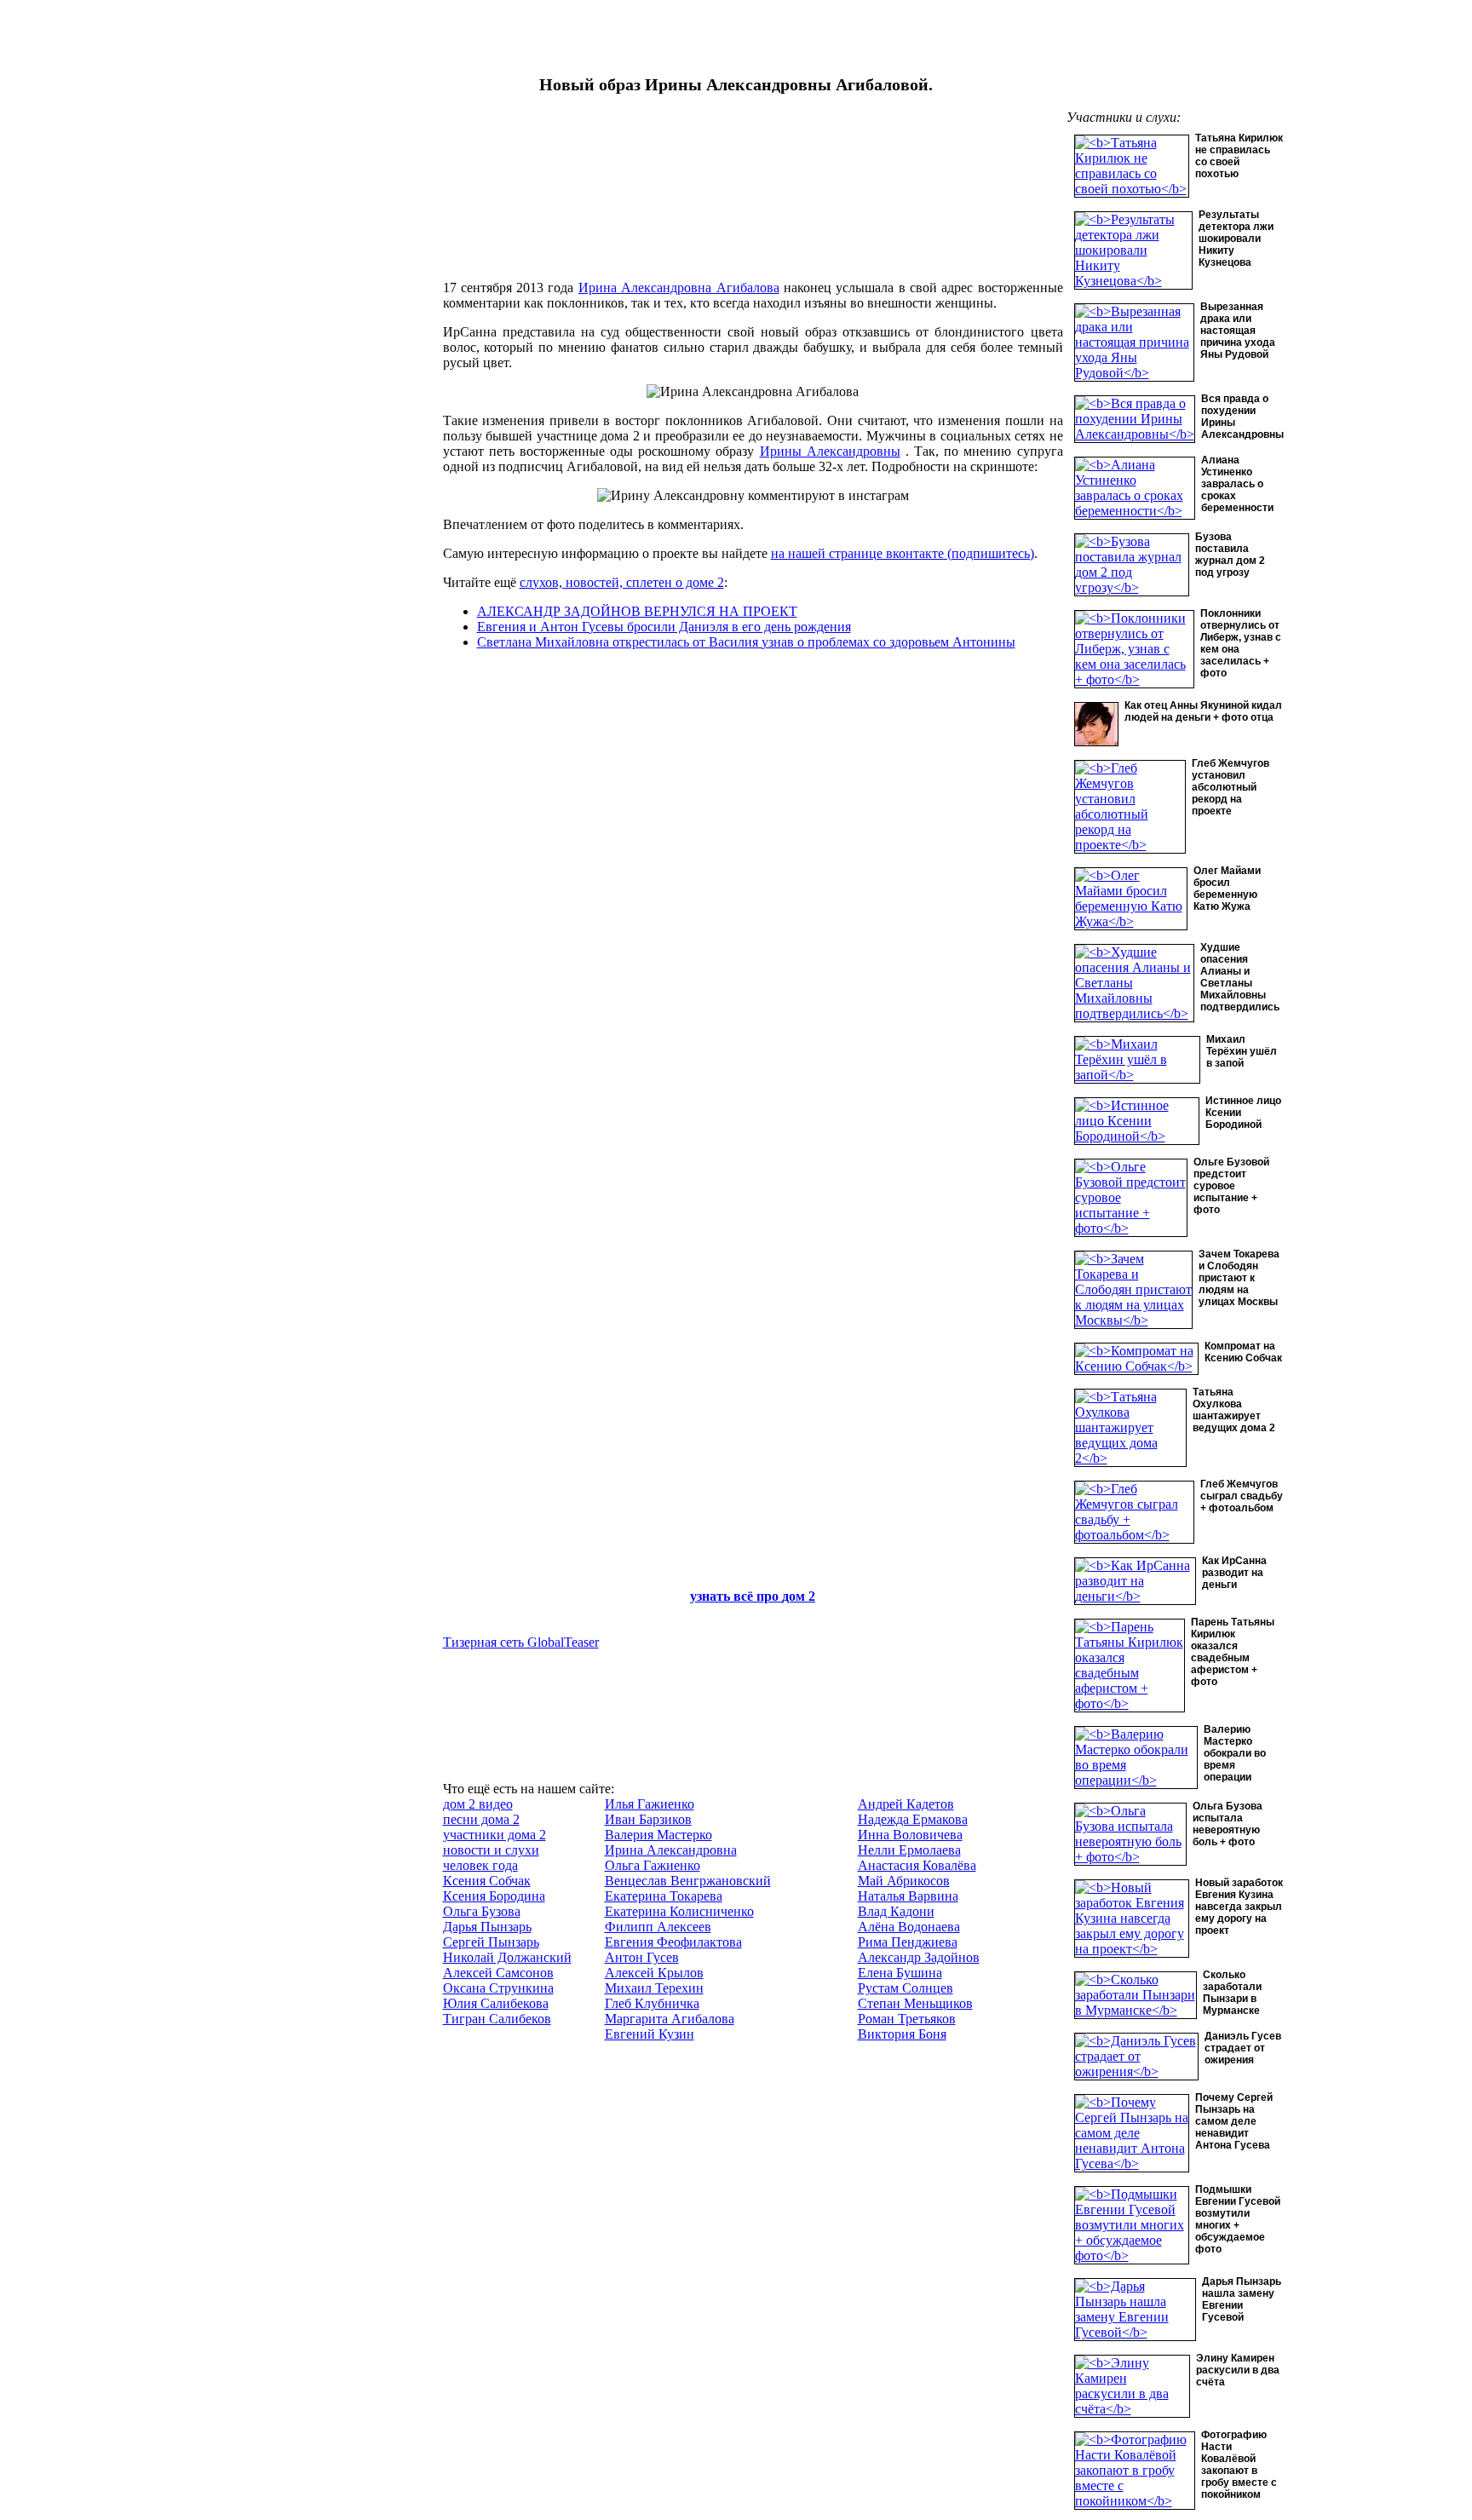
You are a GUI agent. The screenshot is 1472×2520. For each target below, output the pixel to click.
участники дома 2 (494, 1835)
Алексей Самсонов (498, 1973)
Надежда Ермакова (913, 1819)
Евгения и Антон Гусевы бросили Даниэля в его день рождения (664, 627)
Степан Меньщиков (915, 2003)
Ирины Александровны (830, 451)
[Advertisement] (312, 396)
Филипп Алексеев (658, 1927)
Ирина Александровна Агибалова (679, 288)
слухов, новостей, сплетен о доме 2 (622, 582)
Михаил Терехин (654, 1988)
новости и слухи (491, 1850)
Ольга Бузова (482, 1911)
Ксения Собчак (487, 1881)
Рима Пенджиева (908, 1942)
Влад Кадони (896, 1911)
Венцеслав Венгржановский (688, 1881)
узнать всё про (736, 1596)
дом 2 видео (478, 1804)
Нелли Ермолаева (909, 1850)
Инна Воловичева (910, 1835)
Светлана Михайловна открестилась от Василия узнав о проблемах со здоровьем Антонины (746, 642)
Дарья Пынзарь (487, 1927)
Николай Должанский (507, 1957)
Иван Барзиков (648, 1819)
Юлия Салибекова (496, 2003)
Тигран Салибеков (497, 2019)
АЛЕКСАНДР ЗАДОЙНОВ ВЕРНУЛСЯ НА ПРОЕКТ (637, 611)
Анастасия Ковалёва (917, 1865)
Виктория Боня (902, 2034)
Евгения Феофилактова (673, 1942)
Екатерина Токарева (664, 1896)
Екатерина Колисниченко (679, 1911)
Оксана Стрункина (498, 1988)
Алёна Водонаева (909, 1927)
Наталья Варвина (908, 1896)
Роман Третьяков (907, 2019)
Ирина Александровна (671, 1850)
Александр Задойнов (919, 1957)
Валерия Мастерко (658, 1835)
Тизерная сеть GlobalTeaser (521, 1642)
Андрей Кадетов (906, 1804)
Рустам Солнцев (906, 1988)
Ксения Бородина (494, 1896)
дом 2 (799, 1596)
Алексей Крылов (654, 1973)
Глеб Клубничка (652, 2003)
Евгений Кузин (650, 2034)
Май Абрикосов (904, 1881)
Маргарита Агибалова (670, 2019)
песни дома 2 (481, 1819)
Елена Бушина (900, 1973)
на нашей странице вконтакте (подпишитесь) (903, 553)
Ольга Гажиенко (653, 1865)
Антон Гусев (642, 1957)
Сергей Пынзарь (491, 1942)
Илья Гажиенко (650, 1804)
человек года (480, 1865)
